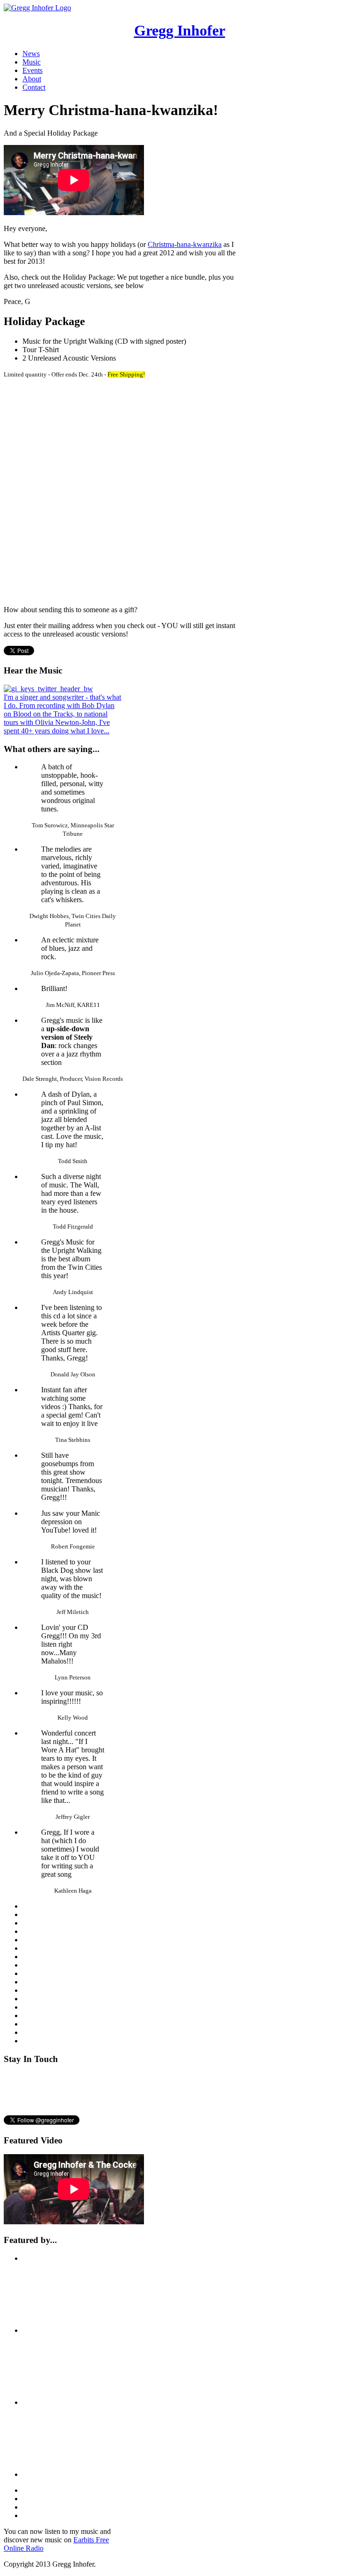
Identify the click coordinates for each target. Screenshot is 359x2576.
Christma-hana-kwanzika (185, 244)
